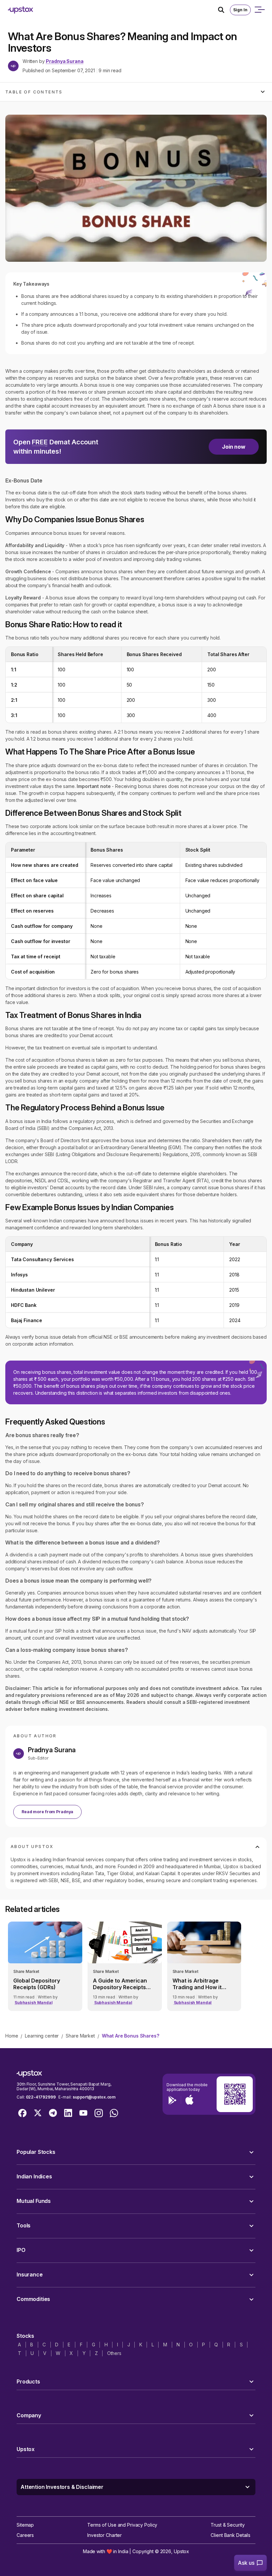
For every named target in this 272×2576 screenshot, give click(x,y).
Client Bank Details (231, 2535)
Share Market (80, 2036)
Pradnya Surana (65, 61)
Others (114, 2353)
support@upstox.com (94, 2097)
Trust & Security (228, 2525)
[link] (45, 1966)
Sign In (240, 10)
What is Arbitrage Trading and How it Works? (197, 1984)
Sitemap (25, 2525)
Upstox (181, 2551)
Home (12, 2036)
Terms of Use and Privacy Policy (122, 2525)
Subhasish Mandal (34, 2003)
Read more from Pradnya (47, 1812)
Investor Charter (104, 2535)
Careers (25, 2535)
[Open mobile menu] (259, 10)
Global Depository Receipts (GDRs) (37, 1984)
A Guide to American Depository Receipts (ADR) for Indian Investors (120, 1984)
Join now (234, 447)
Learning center (42, 2036)
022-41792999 (41, 2097)
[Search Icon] (224, 10)
